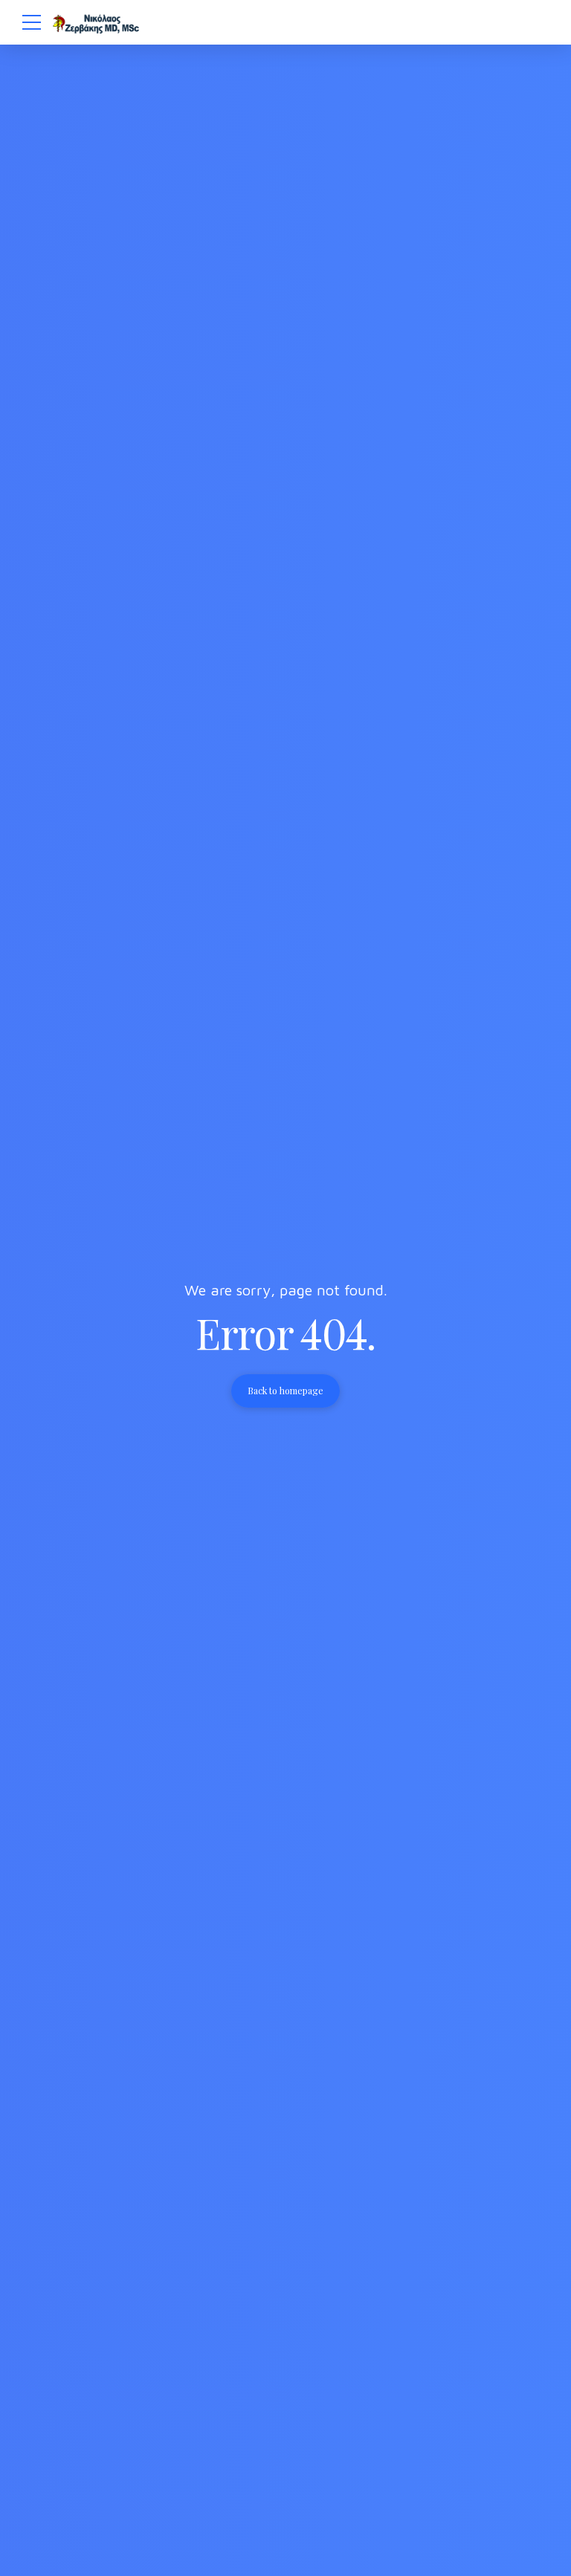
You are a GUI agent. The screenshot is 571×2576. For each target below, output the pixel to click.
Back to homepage (285, 1391)
